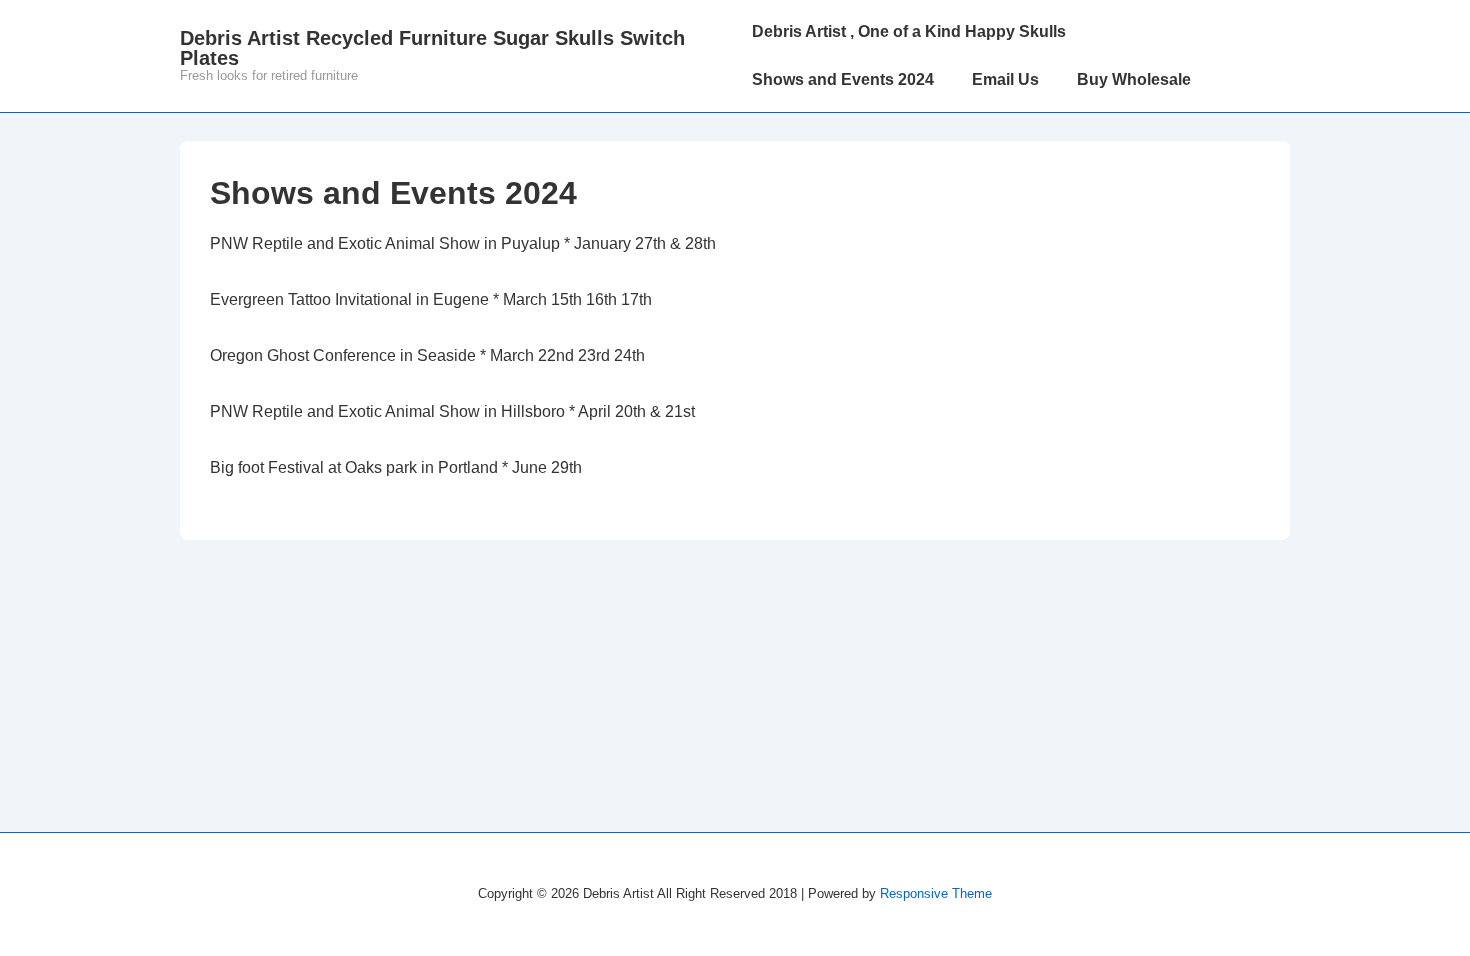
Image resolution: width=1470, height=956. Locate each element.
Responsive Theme (936, 893)
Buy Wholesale (1134, 79)
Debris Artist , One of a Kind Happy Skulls (909, 31)
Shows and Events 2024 (843, 79)
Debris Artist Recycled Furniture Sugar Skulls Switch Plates (432, 48)
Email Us (1005, 79)
